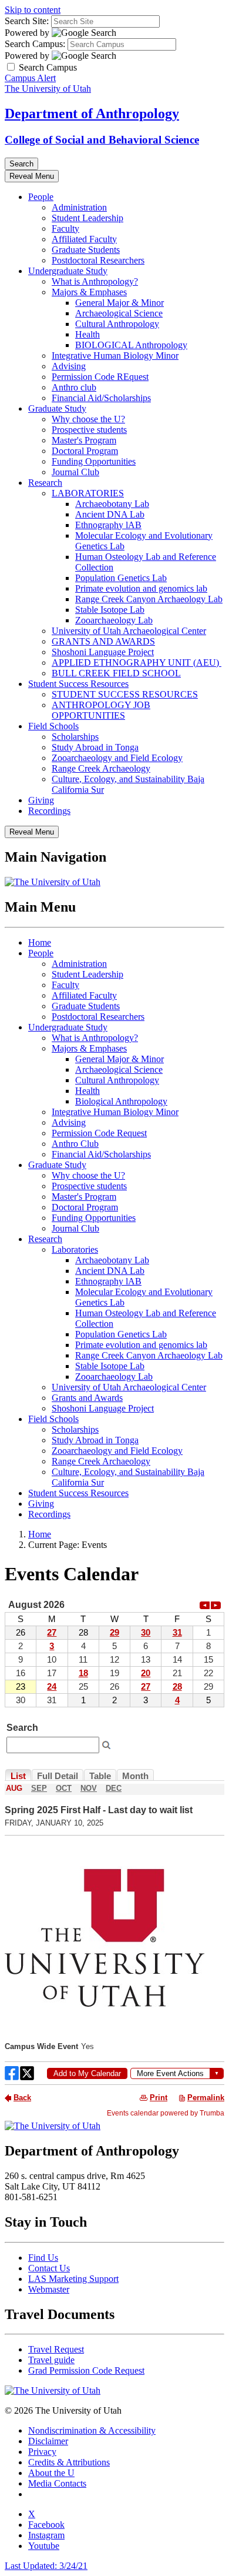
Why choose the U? (88, 419)
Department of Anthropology (92, 114)
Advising (69, 366)
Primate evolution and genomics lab (141, 588)
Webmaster (49, 2289)
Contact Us (49, 2268)
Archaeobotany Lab (112, 504)
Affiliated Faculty (84, 239)
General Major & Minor (119, 303)
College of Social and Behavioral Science (102, 140)
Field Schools (53, 726)
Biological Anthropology (121, 1101)
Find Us (43, 2258)
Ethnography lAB (108, 525)
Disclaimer (48, 2441)
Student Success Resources (78, 684)
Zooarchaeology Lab (114, 620)
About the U (51, 2473)
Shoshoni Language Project (103, 652)
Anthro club (74, 387)
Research (45, 483)
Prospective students (89, 430)
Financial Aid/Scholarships (101, 398)
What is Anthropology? (95, 281)
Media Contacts (57, 2483)
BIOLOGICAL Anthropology (131, 345)
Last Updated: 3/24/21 (46, 2566)
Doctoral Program (85, 451)
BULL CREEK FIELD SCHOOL (116, 673)
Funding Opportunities (94, 461)
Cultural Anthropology (117, 324)
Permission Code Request (99, 1133)
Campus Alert (30, 78)
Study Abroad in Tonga (95, 747)
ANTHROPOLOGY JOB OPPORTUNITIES (101, 710)
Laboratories (75, 1249)
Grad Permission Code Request (86, 2370)
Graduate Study (57, 408)
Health (87, 334)
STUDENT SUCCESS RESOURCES (125, 694)
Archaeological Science (119, 313)
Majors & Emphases (89, 292)
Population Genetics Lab (121, 578)
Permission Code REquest (100, 377)
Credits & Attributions (69, 2462)
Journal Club (75, 472)
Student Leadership (87, 218)
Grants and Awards (87, 1398)
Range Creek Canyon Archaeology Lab (149, 599)
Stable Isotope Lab (110, 610)
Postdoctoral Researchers (98, 260)
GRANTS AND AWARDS (103, 641)
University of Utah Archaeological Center (129, 631)
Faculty (65, 228)
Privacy (42, 2452)
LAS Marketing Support (73, 2279)
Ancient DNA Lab (110, 514)
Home (40, 942)
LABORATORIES (88, 493)
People (41, 197)
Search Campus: (35, 44)
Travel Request (56, 2349)
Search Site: (27, 21)
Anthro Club (75, 1144)
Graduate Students (86, 250)
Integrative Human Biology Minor (115, 356)
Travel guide (51, 2360)
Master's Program (84, 440)
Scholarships (75, 737)
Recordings (49, 811)
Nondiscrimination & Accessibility (92, 2430)
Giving (41, 800)
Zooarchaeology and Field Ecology (117, 758)
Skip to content (33, 10)
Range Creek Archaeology (101, 768)
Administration (79, 207)
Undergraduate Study (68, 271)
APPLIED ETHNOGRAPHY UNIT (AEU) (137, 663)
